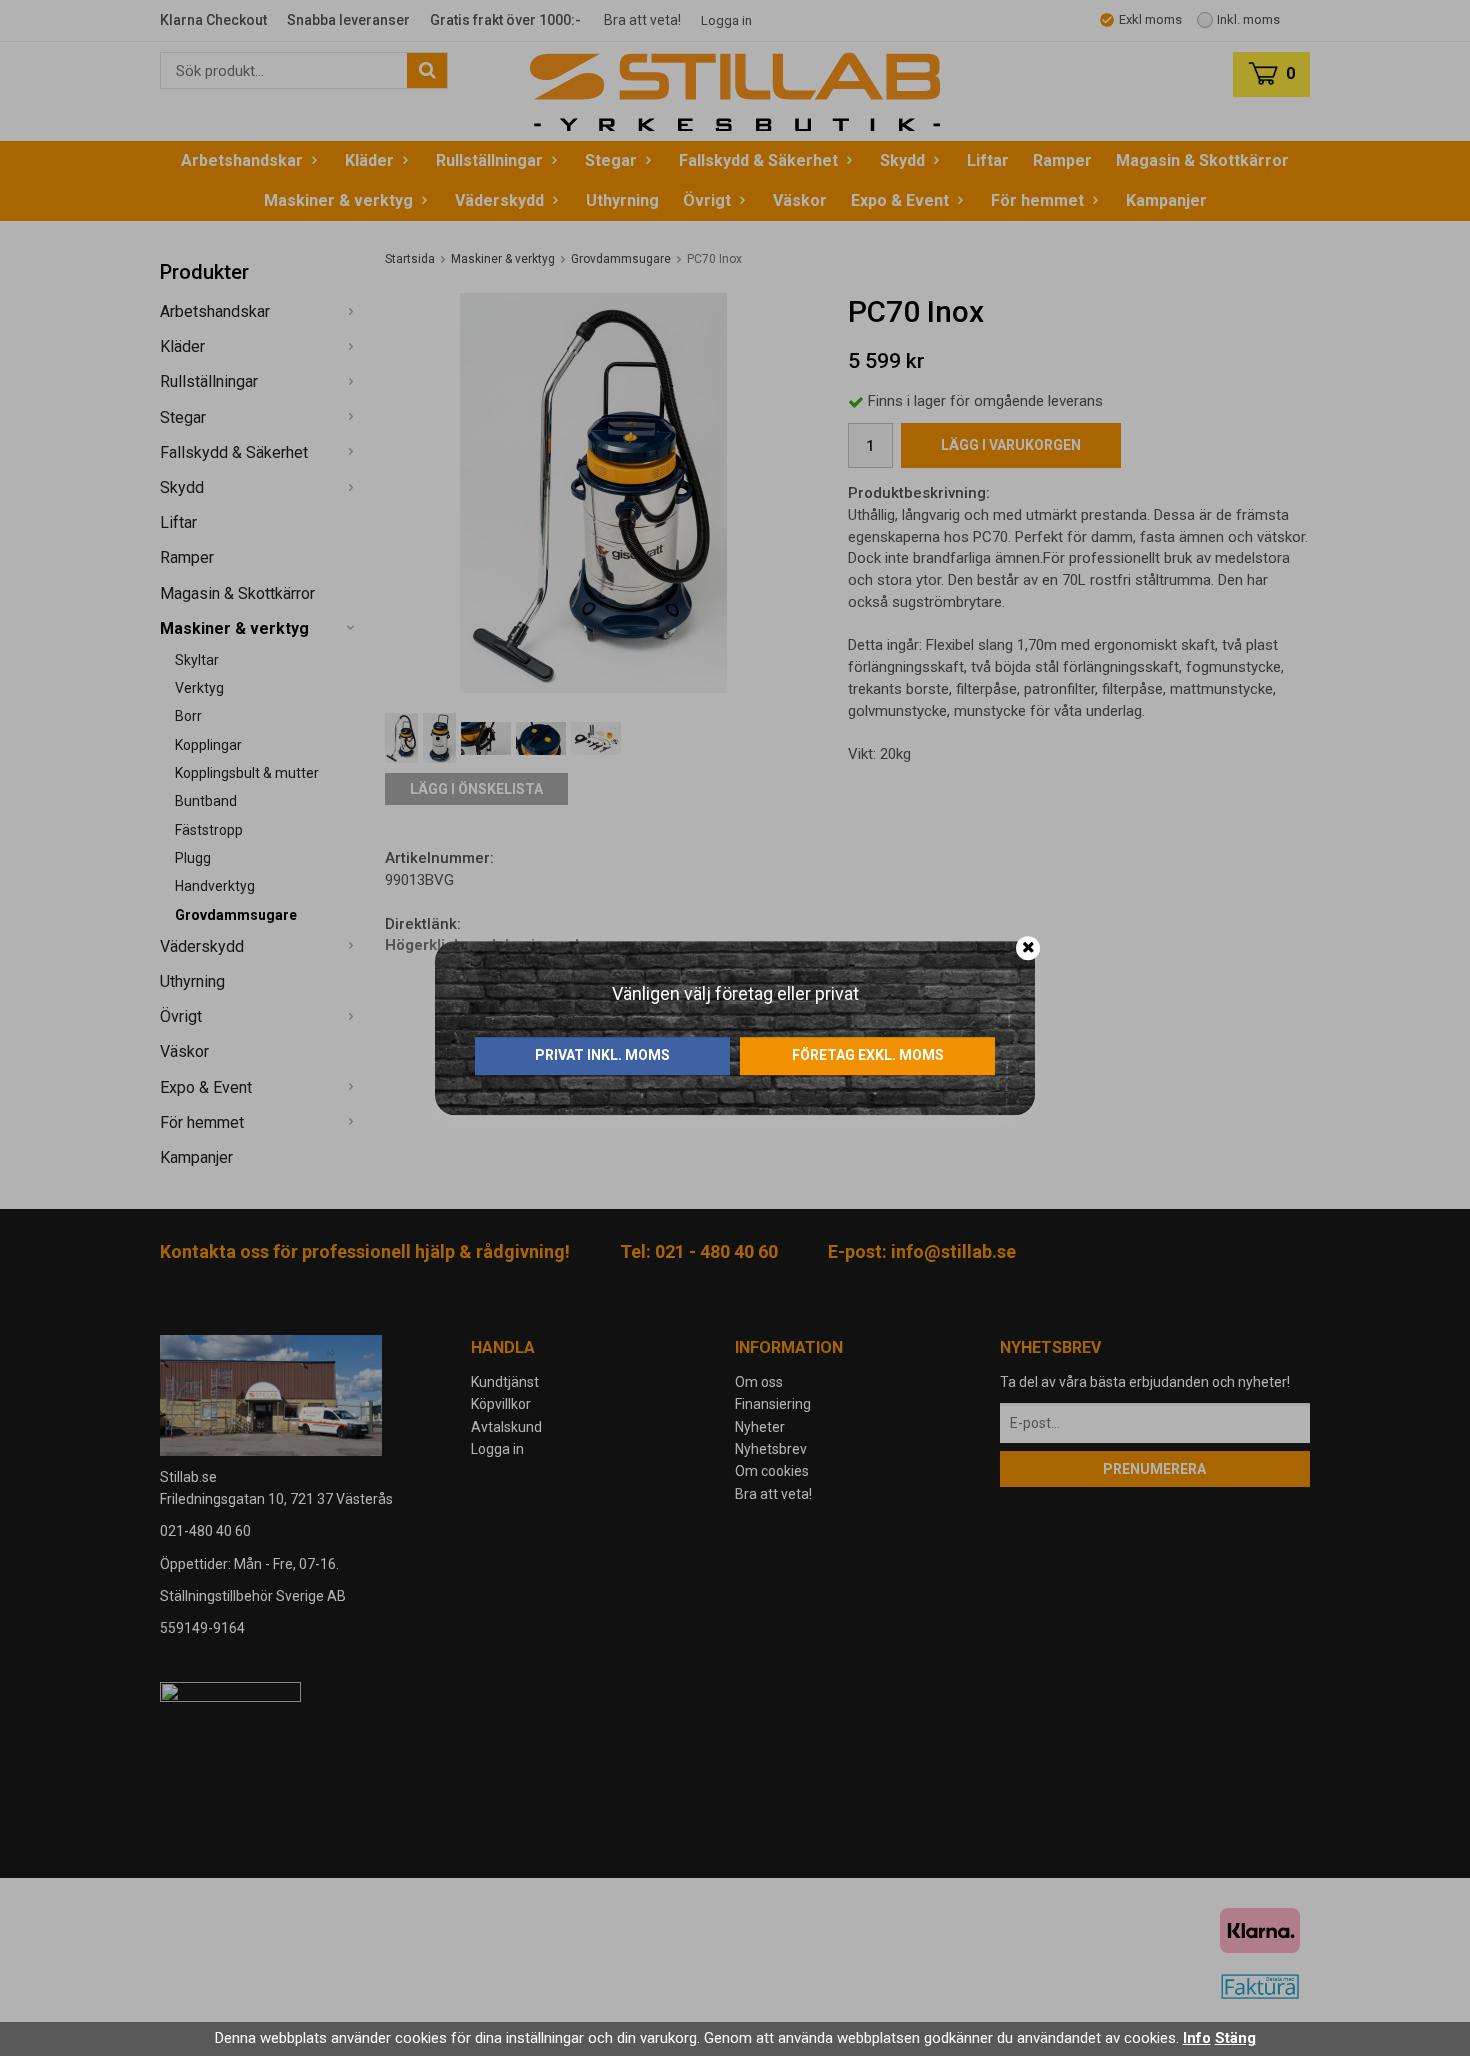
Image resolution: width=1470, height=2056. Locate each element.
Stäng (1235, 2038)
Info (1197, 2038)
